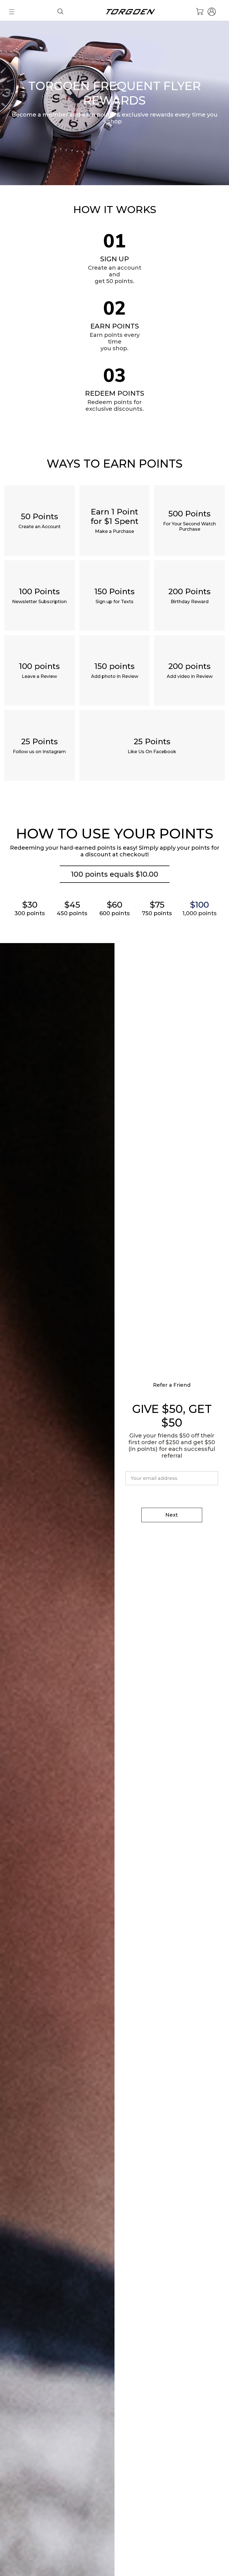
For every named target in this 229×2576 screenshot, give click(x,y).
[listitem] (40, 520)
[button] (12, 12)
